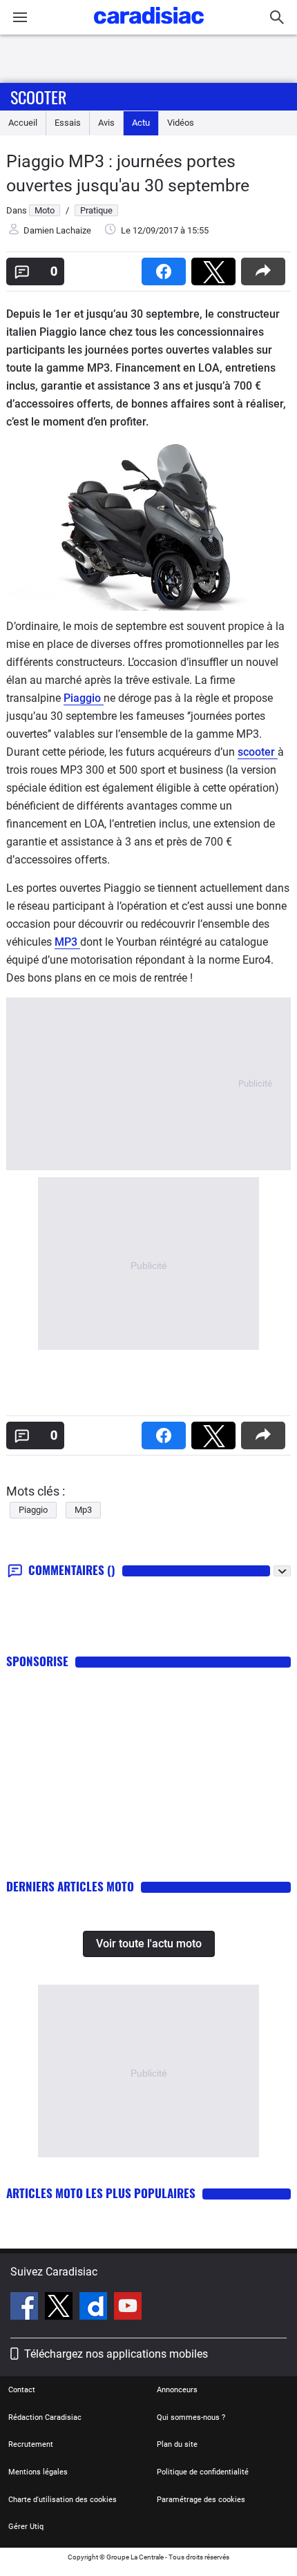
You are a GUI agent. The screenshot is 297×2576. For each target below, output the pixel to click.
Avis (106, 123)
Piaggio (84, 698)
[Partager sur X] (216, 267)
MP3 (67, 942)
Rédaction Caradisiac (45, 2417)
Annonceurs (177, 2390)
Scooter (38, 97)
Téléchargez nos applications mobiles (116, 2354)
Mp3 (83, 1510)
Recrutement (31, 2444)
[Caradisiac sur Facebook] (26, 2308)
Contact (22, 2390)
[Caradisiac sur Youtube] (128, 2308)
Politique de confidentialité (203, 2472)
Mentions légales (38, 2472)
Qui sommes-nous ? (191, 2417)
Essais (68, 123)
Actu (141, 123)
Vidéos (181, 123)
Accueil (23, 123)
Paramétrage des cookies (201, 2500)
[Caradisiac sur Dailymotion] (95, 2308)
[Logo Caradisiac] (149, 28)
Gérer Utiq (26, 2527)
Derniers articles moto (70, 1886)
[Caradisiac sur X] (60, 2308)
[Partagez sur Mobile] (266, 267)
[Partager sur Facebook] (166, 267)
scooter (258, 752)
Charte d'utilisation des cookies (63, 2500)
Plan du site (177, 2444)
